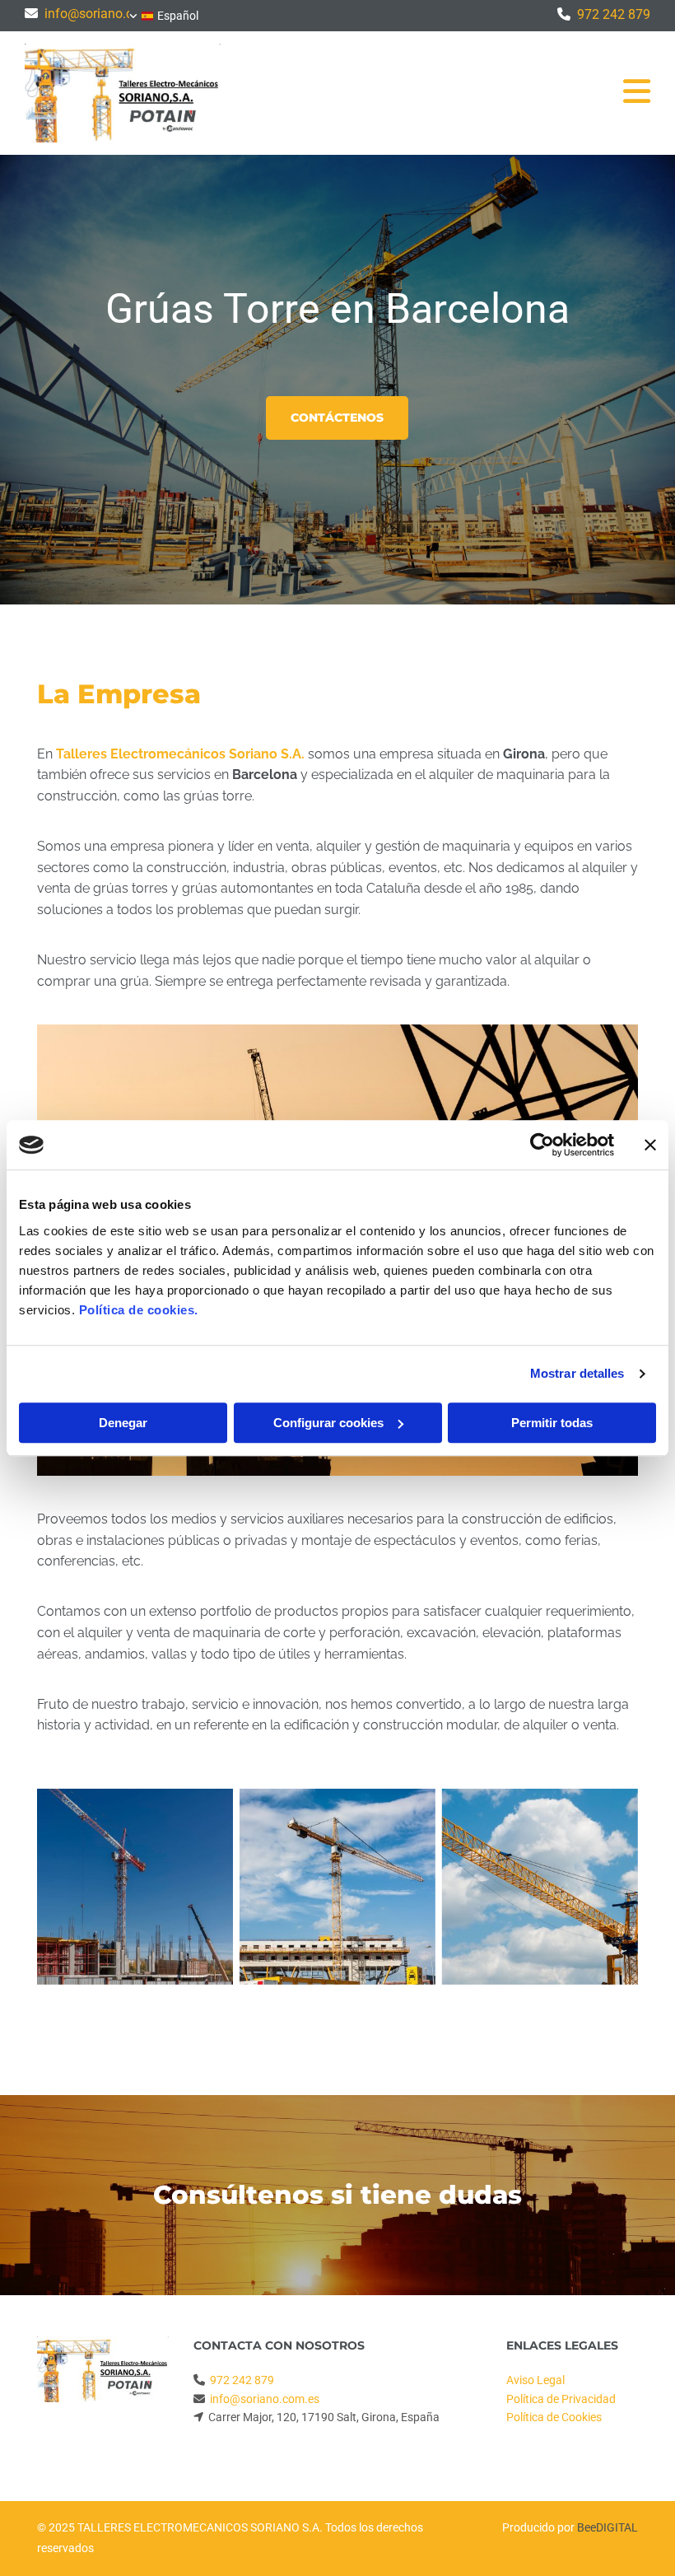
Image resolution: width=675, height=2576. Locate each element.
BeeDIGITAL (607, 2527)
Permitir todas (552, 1423)
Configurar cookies (328, 1423)
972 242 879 (614, 14)
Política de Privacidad (561, 2399)
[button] (337, 418)
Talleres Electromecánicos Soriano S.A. (180, 754)
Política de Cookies (554, 2417)
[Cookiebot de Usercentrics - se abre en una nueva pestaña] (542, 1145)
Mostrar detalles (577, 1373)
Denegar (123, 1423)
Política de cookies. (139, 1310)
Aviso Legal (535, 2380)
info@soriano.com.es (106, 14)
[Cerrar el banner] (650, 1145)
